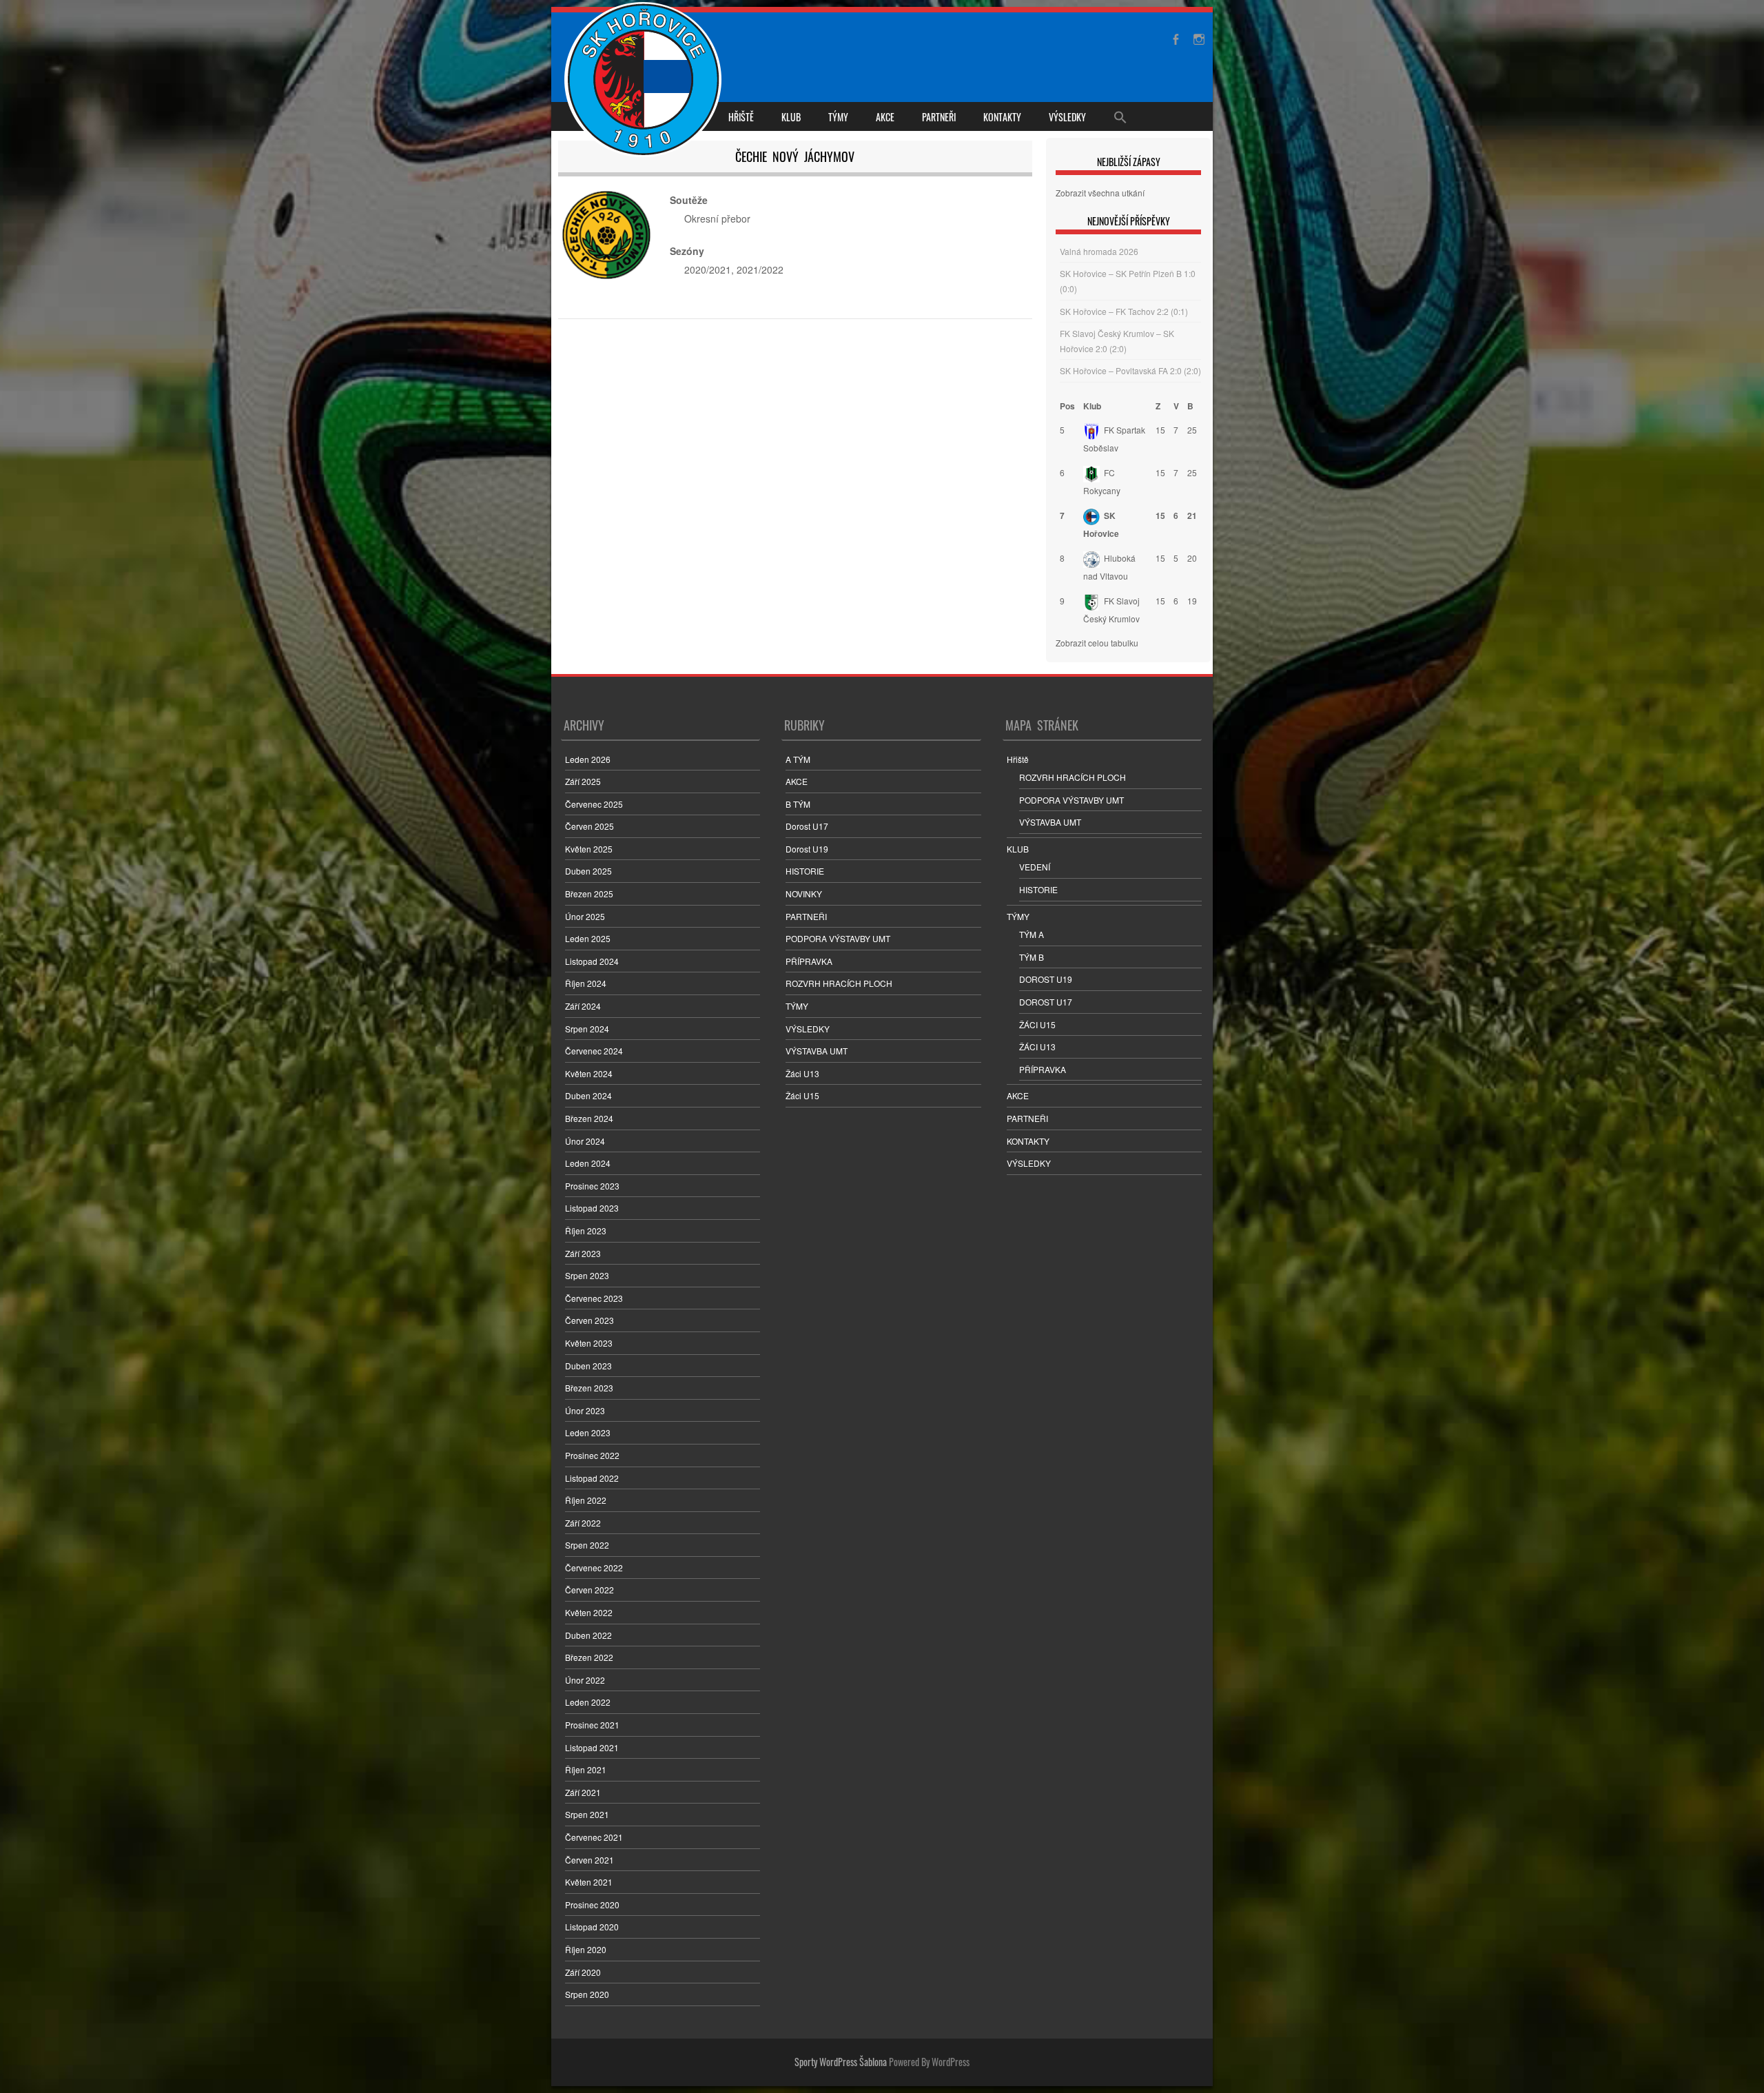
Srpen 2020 (587, 1994)
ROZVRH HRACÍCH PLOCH (839, 983)
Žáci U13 (802, 1073)
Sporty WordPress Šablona (841, 2062)
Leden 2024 (588, 1163)
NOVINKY (804, 894)
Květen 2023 (589, 1343)
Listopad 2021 (592, 1747)
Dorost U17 (807, 826)
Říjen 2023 (586, 1231)
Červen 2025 (589, 826)
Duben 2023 (588, 1366)
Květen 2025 (589, 849)
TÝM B (1032, 957)
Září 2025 (583, 781)
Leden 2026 (588, 759)
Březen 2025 (589, 894)
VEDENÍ (1035, 867)
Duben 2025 (588, 871)
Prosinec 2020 (592, 1905)
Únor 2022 (585, 1680)
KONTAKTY (1002, 117)
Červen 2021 (589, 1860)
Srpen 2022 (587, 1545)
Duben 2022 (588, 1635)
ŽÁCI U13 (1037, 1046)
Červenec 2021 (594, 1837)
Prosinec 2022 (592, 1455)
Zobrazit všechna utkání (1100, 193)
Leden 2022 (588, 1702)
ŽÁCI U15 (1037, 1024)
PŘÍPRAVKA (809, 961)
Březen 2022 (589, 1657)
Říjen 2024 (586, 983)
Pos (1067, 406)
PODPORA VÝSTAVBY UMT (838, 938)
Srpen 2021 (587, 1814)
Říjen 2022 (586, 1500)
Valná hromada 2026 (1099, 251)
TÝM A (1032, 934)
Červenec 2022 (594, 1568)
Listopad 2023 (592, 1208)
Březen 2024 (589, 1118)
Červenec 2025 (594, 804)
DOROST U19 (1046, 979)
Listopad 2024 (592, 961)
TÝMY (838, 117)
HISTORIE (805, 871)
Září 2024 (583, 1006)
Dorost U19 (807, 849)
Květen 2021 (589, 1882)
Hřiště (741, 117)
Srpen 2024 (587, 1029)
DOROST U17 (1046, 1002)
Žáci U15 (802, 1095)
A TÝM (798, 759)
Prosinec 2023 (592, 1186)
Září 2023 (583, 1253)
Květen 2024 (589, 1073)
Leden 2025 (588, 938)
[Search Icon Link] (1120, 116)
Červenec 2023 (594, 1298)
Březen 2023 (589, 1388)
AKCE (885, 117)
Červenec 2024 (594, 1051)
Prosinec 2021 (592, 1725)
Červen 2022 (589, 1590)
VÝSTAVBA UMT (817, 1051)
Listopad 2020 (592, 1927)
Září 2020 (583, 1972)
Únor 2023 (585, 1410)
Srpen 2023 (587, 1275)
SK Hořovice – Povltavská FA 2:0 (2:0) (1130, 370)
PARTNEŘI (939, 117)
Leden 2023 (588, 1432)
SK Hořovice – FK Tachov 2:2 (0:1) (1124, 311)
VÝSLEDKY (1067, 117)
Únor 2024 (585, 1141)
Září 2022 (583, 1523)
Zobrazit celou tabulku (1097, 643)
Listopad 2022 (592, 1478)
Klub (1092, 406)
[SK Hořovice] (645, 81)
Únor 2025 (585, 916)
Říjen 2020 (586, 1949)
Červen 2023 (589, 1320)
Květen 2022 (589, 1612)
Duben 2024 (588, 1095)
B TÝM (798, 804)
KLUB (791, 117)
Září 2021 (583, 1792)
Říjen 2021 (586, 1769)
